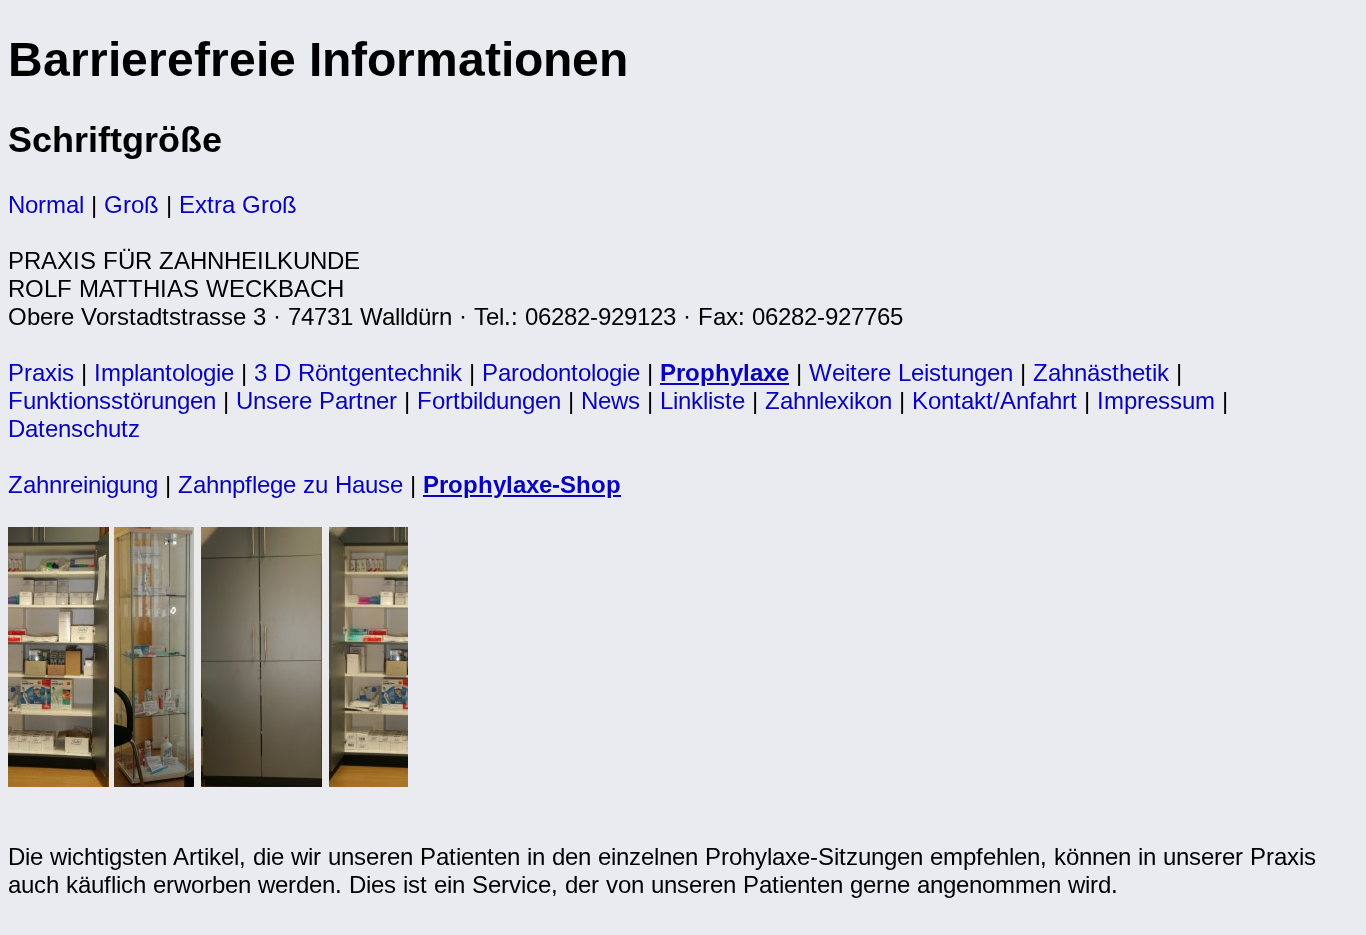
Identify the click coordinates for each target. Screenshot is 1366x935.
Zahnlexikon (828, 400)
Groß (131, 204)
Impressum (1156, 400)
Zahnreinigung (83, 484)
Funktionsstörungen (112, 400)
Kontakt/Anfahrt (994, 400)
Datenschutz (74, 428)
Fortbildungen (489, 400)
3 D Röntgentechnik (358, 372)
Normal (46, 204)
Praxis (41, 372)
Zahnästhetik (1101, 372)
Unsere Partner (316, 400)
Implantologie (164, 372)
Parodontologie (561, 372)
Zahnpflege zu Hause (290, 484)
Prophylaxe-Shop (522, 484)
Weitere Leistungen (911, 372)
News (610, 400)
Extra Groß (238, 204)
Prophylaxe (724, 372)
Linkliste (702, 400)
